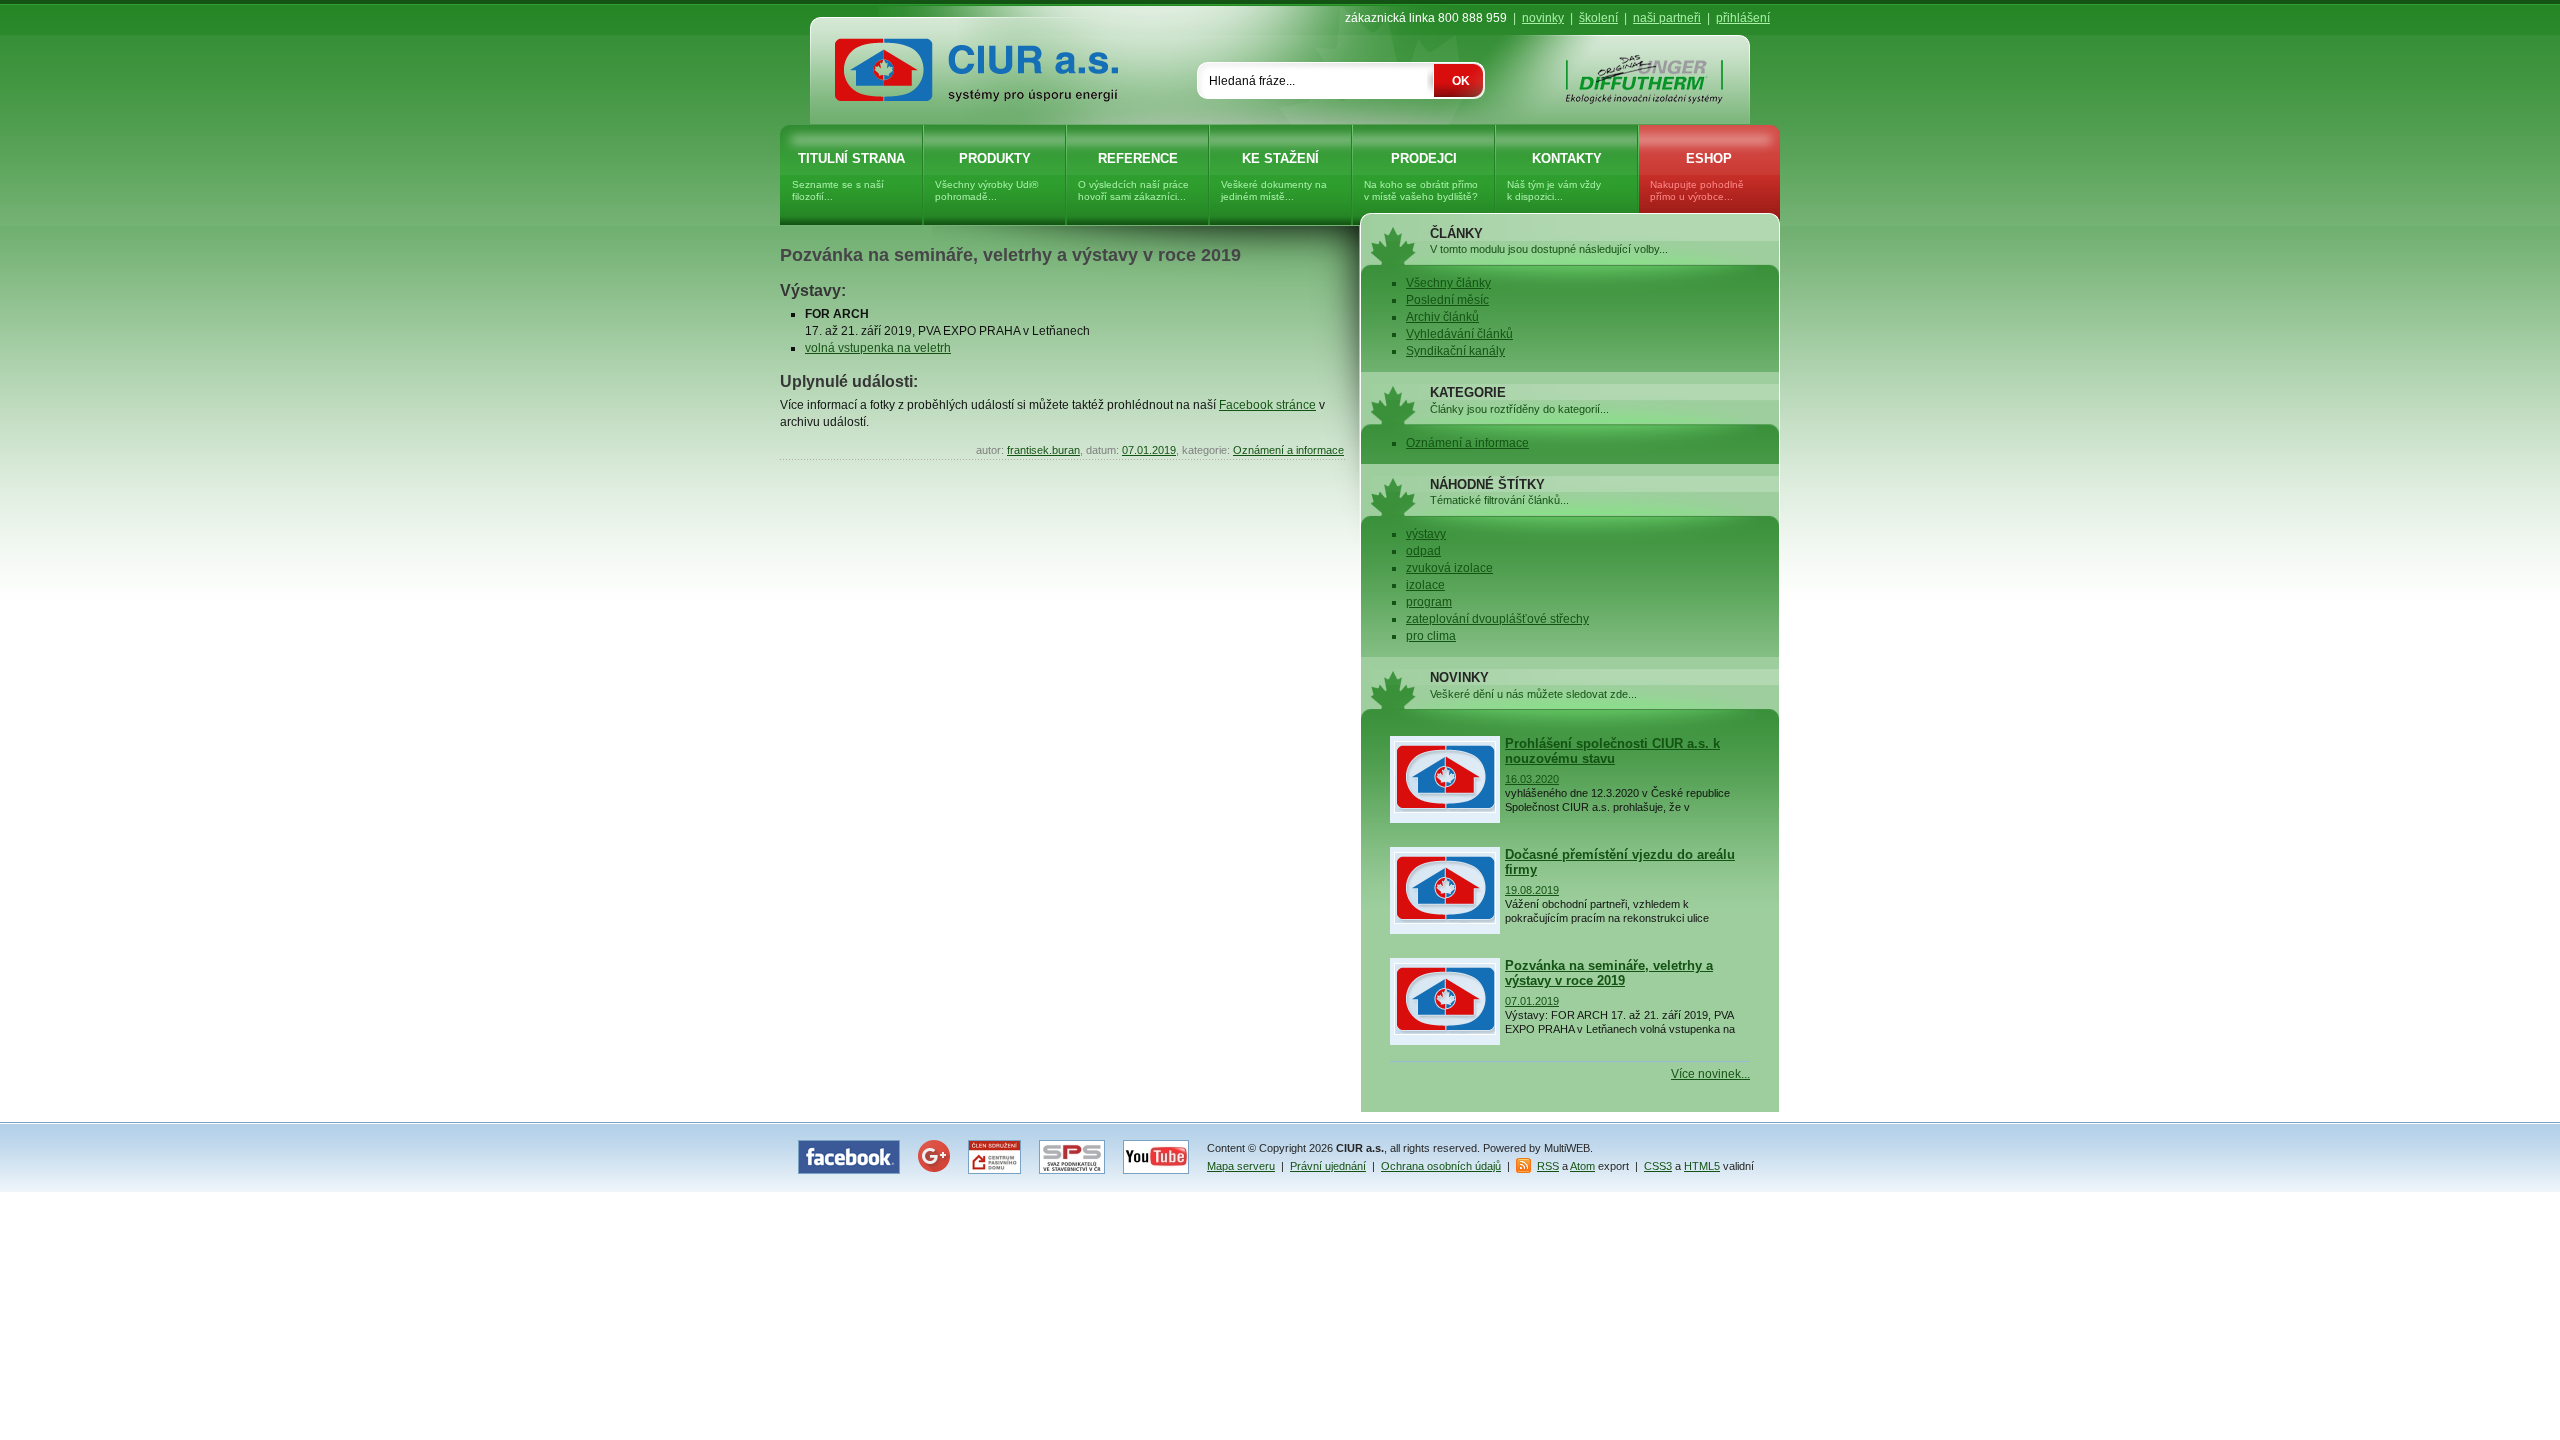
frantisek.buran (1043, 450)
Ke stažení (1274, 176)
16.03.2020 (1532, 779)
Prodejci (1421, 176)
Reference (1133, 176)
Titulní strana (848, 176)
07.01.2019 (1149, 450)
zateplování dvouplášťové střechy (1497, 619)
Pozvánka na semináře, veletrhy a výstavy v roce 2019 (1010, 255)
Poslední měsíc (1447, 300)
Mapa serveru (1241, 1166)
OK (1461, 81)
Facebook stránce (1267, 405)
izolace (1425, 585)
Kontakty (1554, 176)
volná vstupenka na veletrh (878, 348)
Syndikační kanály (1455, 351)
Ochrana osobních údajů (1441, 1166)
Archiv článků (1442, 317)
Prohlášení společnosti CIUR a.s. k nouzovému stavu (1612, 751)
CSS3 (1658, 1166)
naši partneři (1667, 18)
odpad (1423, 551)
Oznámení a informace (1288, 450)
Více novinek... (1710, 1074)
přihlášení (1743, 18)
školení (1598, 18)
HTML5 (1702, 1166)
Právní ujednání (1328, 1166)
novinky (1543, 18)
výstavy (1426, 534)
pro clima (1431, 636)
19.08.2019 (1532, 890)
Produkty (986, 176)
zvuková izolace (1449, 568)
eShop (1697, 176)
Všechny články (1448, 283)
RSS (1548, 1166)
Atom (1582, 1166)
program (1429, 602)
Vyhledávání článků (1459, 334)
